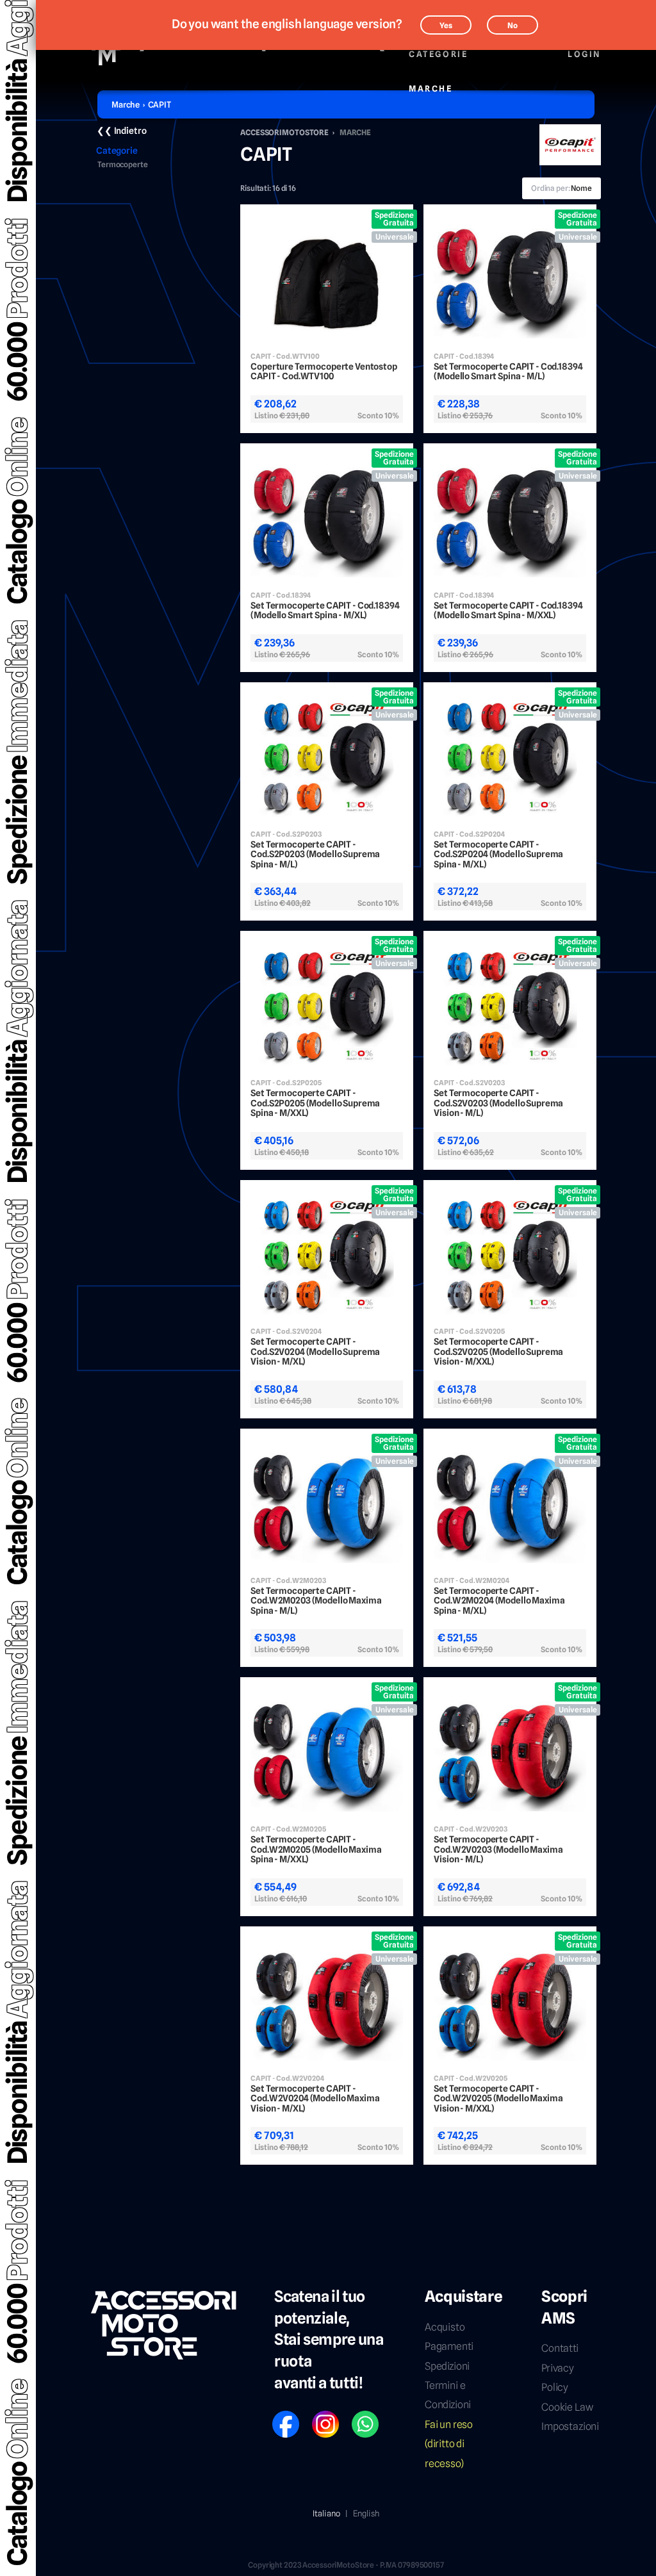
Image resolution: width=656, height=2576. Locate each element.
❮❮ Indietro (121, 131)
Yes (446, 25)
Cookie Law (567, 2407)
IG (316, 2416)
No (512, 25)
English (366, 2513)
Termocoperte (123, 165)
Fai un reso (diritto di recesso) (449, 2444)
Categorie (438, 54)
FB (277, 2416)
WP (357, 2416)
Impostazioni (570, 2426)
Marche (431, 88)
